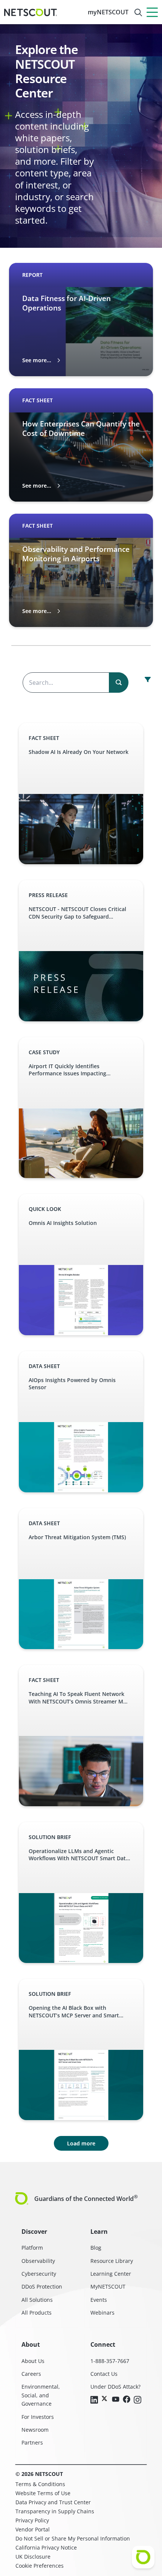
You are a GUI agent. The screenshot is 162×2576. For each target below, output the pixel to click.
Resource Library (112, 2261)
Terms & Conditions (40, 2484)
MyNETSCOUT (108, 2286)
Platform (32, 2248)
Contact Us (104, 2374)
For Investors (38, 2417)
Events (99, 2300)
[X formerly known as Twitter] (105, 2398)
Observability (38, 2261)
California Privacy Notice (46, 2547)
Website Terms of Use (43, 2493)
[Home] (31, 12)
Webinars (102, 2313)
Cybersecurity (39, 2274)
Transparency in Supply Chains (55, 2511)
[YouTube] (116, 2400)
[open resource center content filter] (148, 680)
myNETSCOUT (108, 12)
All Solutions (37, 2300)
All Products (37, 2313)
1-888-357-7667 (110, 2361)
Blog (96, 2248)
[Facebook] (127, 2400)
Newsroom (35, 2430)
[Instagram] (138, 2400)
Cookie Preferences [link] (40, 2566)
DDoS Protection (42, 2286)
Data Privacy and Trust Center (53, 2502)
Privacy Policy (32, 2520)
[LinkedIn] (94, 2400)
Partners (32, 2442)
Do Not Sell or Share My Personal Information (73, 2538)
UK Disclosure (33, 2557)
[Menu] (152, 12)
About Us (33, 2361)
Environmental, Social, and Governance (41, 2395)
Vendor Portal (33, 2529)
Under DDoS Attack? (115, 2387)
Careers (31, 2374)
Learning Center (111, 2274)
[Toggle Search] (138, 12)
